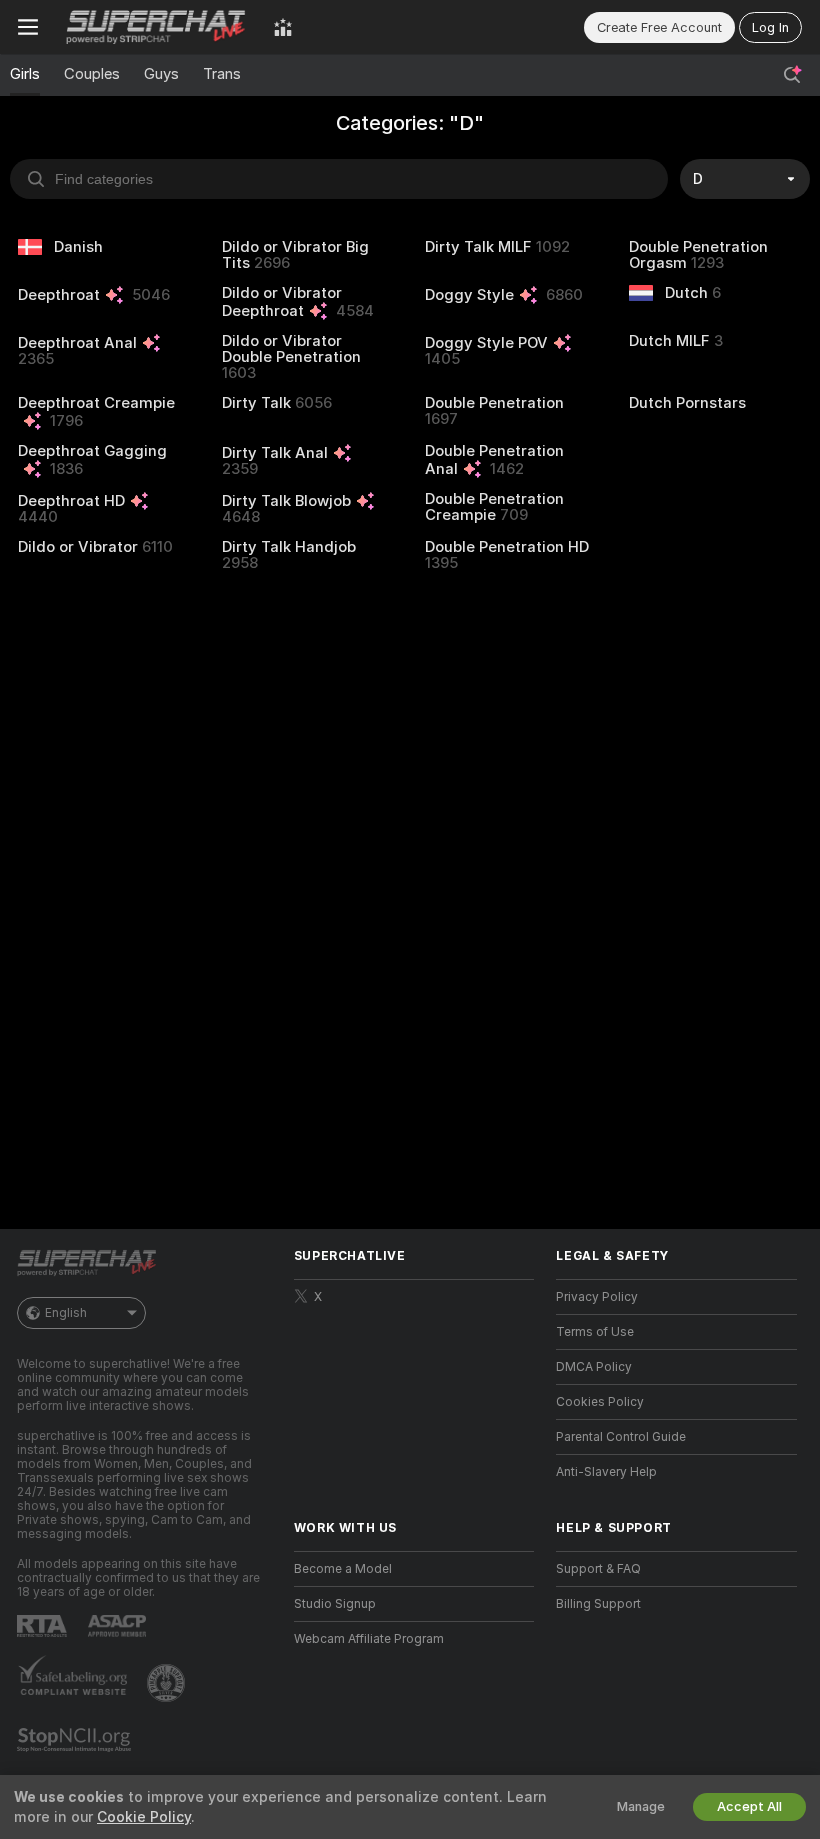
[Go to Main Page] (156, 27)
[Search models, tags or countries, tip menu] (792, 75)
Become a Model (343, 1569)
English (66, 1313)
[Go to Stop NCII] (76, 1740)
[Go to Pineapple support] (168, 1683)
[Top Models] (283, 27)
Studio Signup (335, 1604)
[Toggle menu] (28, 27)
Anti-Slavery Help (606, 1472)
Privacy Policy (597, 1297)
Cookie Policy (144, 1817)
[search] (339, 179)
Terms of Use (595, 1332)
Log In (770, 27)
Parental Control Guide (621, 1437)
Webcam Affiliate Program (369, 1639)
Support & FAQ (598, 1569)
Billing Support (598, 1604)
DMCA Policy (594, 1367)
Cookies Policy (600, 1402)
